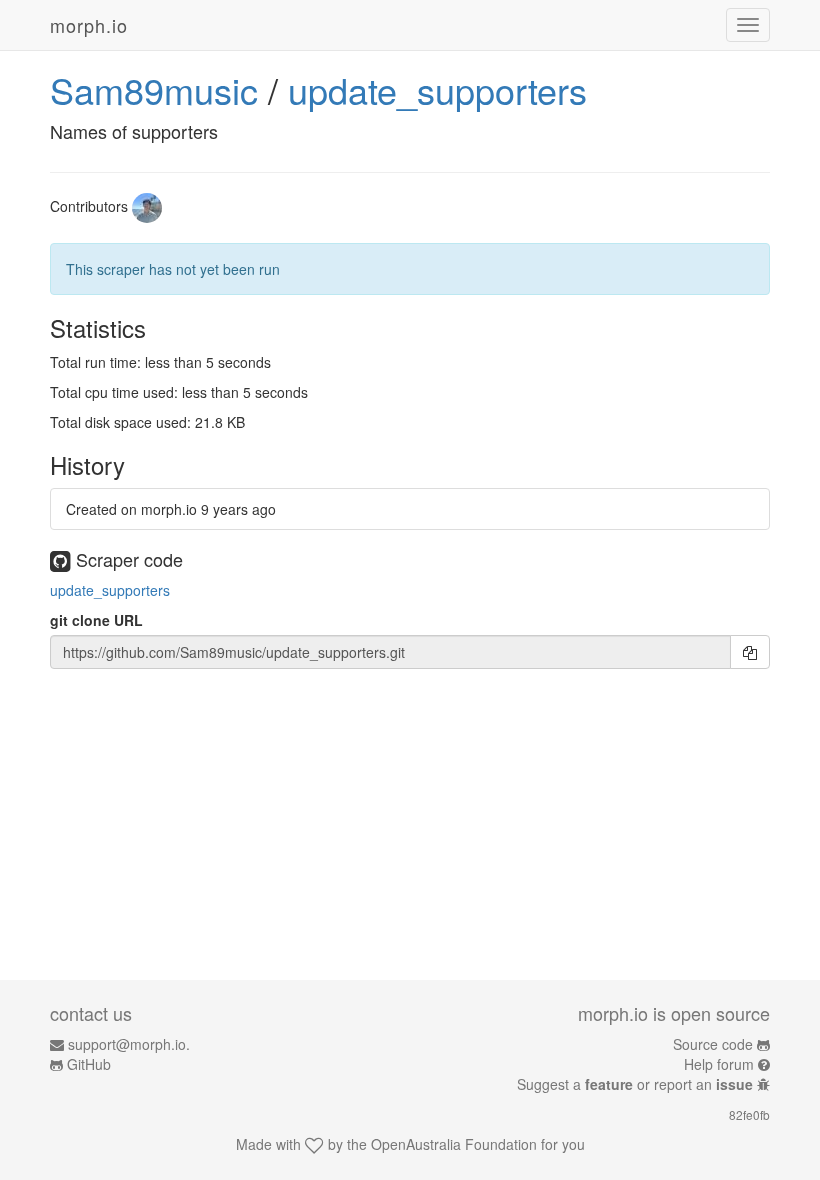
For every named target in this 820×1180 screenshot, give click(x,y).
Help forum (719, 1064)
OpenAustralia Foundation (454, 1144)
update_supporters (437, 89)
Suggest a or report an (635, 1084)
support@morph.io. (129, 1044)
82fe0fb (749, 1114)
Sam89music (154, 89)
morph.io (89, 25)
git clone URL (96, 620)
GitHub (89, 1064)
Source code (713, 1044)
